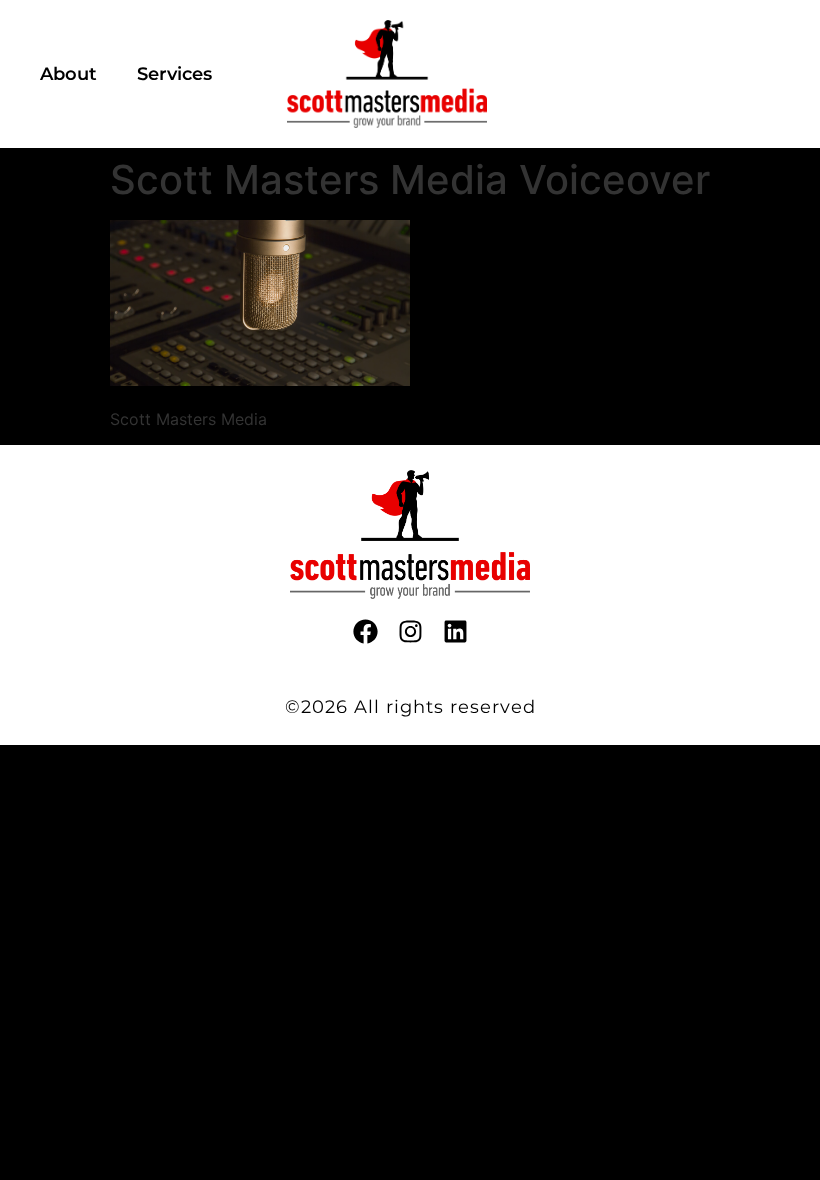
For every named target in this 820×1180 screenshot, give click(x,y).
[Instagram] (410, 631)
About (68, 74)
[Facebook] (365, 631)
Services (174, 74)
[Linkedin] (455, 631)
